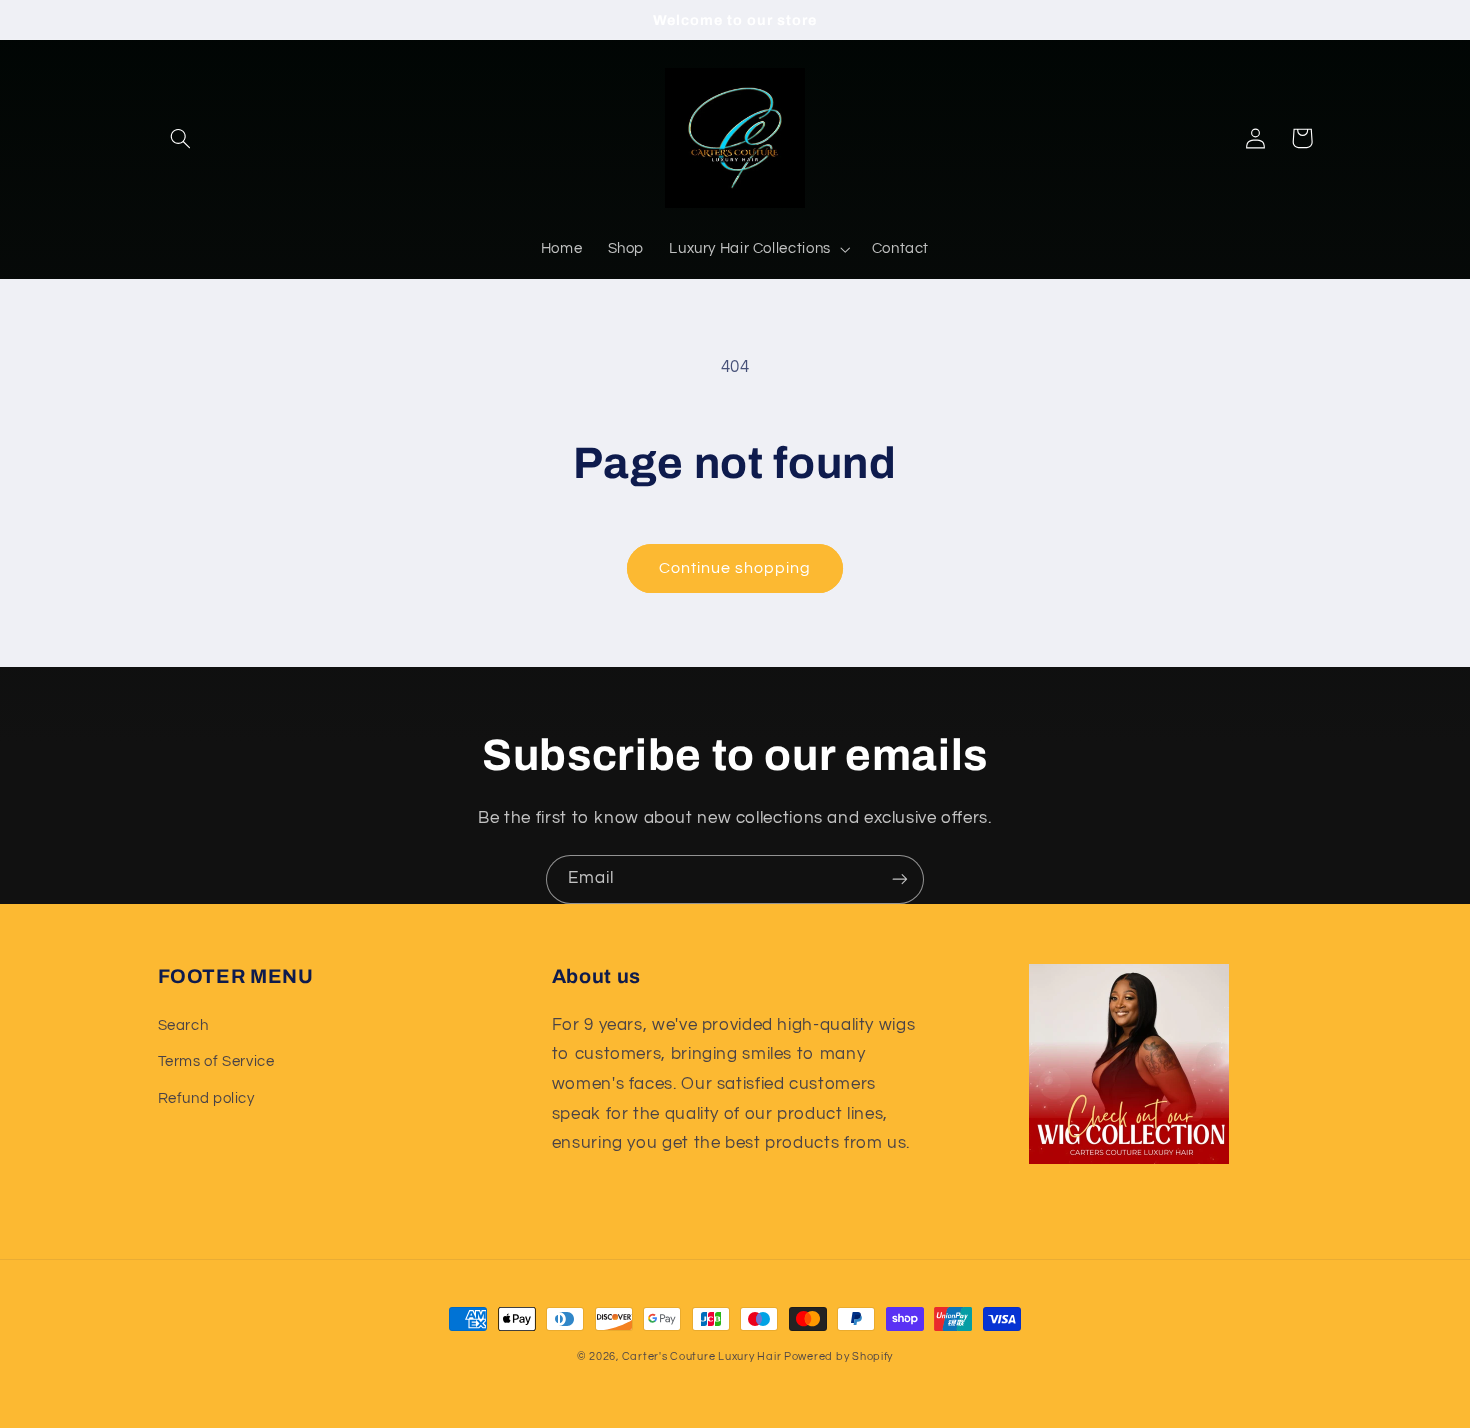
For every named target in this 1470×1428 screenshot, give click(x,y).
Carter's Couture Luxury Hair (703, 1356)
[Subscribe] (900, 879)
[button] (181, 138)
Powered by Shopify (838, 1356)
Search (183, 1025)
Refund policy (206, 1098)
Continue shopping (735, 568)
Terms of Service (216, 1061)
